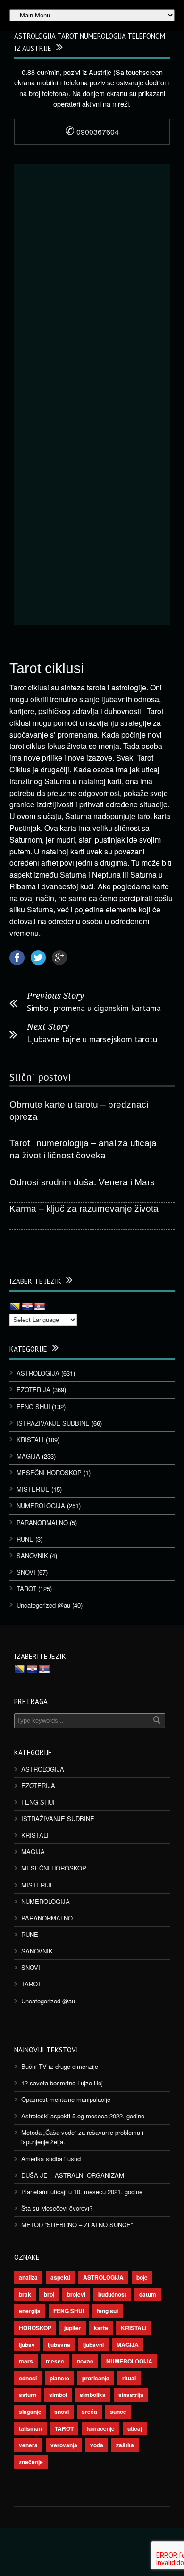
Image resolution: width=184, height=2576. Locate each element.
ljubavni (93, 2345)
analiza (28, 2277)
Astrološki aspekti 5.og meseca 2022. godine (83, 2116)
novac (85, 2361)
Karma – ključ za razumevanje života (84, 1209)
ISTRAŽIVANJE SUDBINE (53, 1423)
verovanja (64, 2445)
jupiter (73, 2328)
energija (30, 2311)
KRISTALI (30, 1440)
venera (28, 2445)
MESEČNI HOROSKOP (49, 1473)
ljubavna (59, 2345)
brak (25, 2294)
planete (59, 2378)
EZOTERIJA (33, 1390)
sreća (89, 2412)
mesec (55, 2361)
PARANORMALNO (42, 1522)
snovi (62, 2412)
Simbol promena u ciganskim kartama (94, 1008)
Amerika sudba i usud (51, 2159)
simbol (58, 2395)
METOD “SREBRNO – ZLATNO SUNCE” (77, 2225)
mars (26, 2361)
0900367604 (92, 132)
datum (148, 2294)
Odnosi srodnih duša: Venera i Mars (82, 1182)
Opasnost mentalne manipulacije (66, 2099)
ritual (129, 2378)
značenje (31, 2462)
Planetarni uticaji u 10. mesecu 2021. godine (82, 2192)
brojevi (76, 2294)
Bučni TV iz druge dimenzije (60, 2066)
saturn (28, 2395)
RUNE (25, 1539)
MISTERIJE (33, 1489)
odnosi (28, 2378)
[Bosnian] (15, 1307)
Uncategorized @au (43, 1605)
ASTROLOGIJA (38, 1373)
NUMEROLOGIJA (41, 1505)
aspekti (60, 2277)
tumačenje (100, 2428)
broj (49, 2294)
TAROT (26, 1588)
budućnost (112, 2294)
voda (97, 2445)
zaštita (125, 2445)
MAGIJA (28, 1456)
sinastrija (131, 2395)
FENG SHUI (33, 1407)
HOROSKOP (35, 2328)
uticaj (135, 2428)
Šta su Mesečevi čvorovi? (57, 2208)
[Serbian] (40, 1307)
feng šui (107, 2311)
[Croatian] (27, 1307)
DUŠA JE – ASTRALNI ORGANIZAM (73, 2175)
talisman (30, 2428)
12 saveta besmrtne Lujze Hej (62, 2083)
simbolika (93, 2395)
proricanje (96, 2378)
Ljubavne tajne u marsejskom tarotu (92, 1039)
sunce (118, 2412)
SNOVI (26, 1572)
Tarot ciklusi (47, 668)
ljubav (27, 2345)
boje (142, 2277)
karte (101, 2328)
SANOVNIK (32, 1555)
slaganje (30, 2412)
